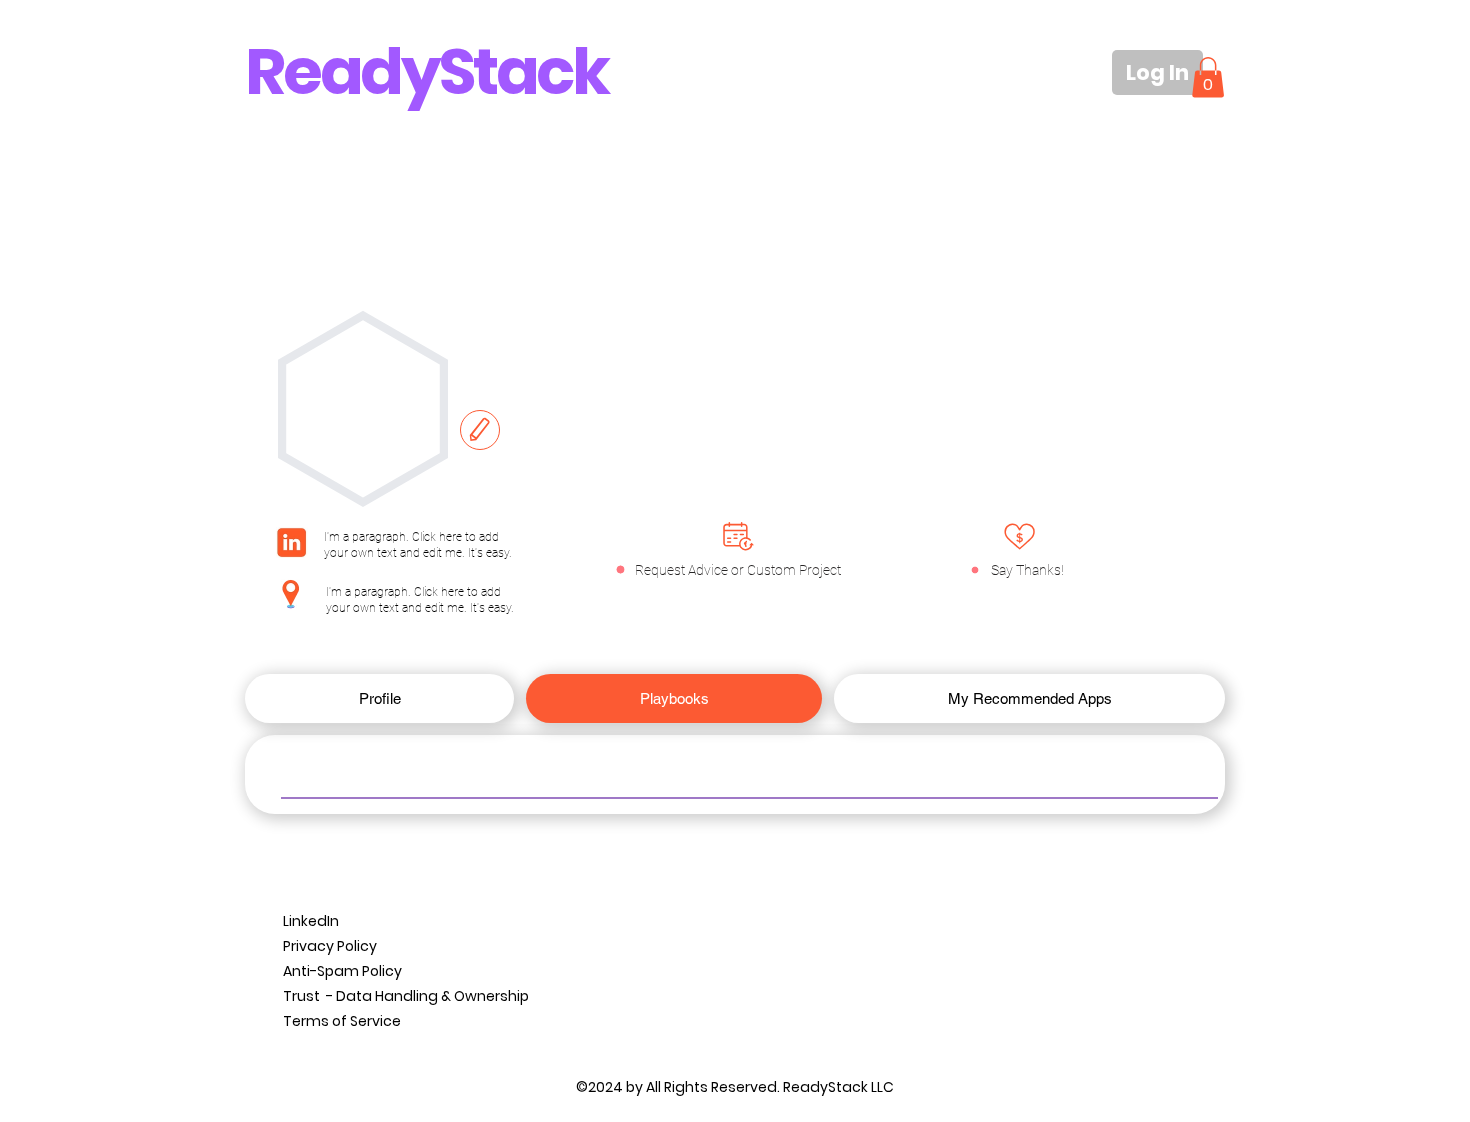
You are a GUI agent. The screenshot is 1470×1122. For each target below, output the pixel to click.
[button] (1208, 77)
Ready (342, 71)
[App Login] (1019, 536)
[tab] (379, 698)
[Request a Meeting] (738, 536)
